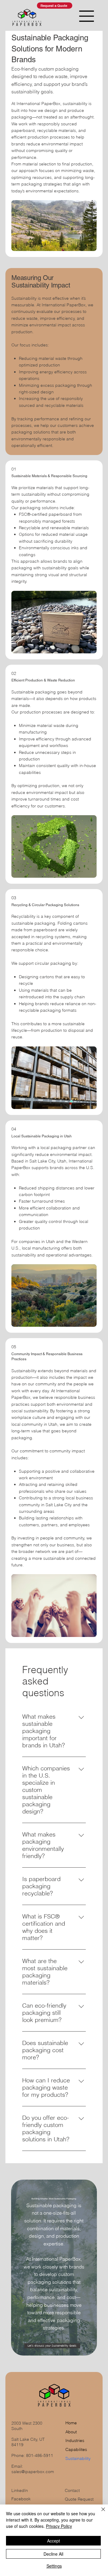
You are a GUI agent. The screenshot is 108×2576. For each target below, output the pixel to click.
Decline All (53, 2554)
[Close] (100, 2513)
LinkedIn (20, 2490)
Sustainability (78, 2458)
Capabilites (76, 2449)
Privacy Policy (59, 2526)
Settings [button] (54, 2566)
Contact (72, 2490)
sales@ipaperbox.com (33, 2472)
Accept (54, 2541)
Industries (75, 2440)
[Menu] (87, 16)
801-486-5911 (40, 2455)
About (71, 2432)
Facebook (21, 2499)
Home (71, 2423)
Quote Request (79, 2499)
